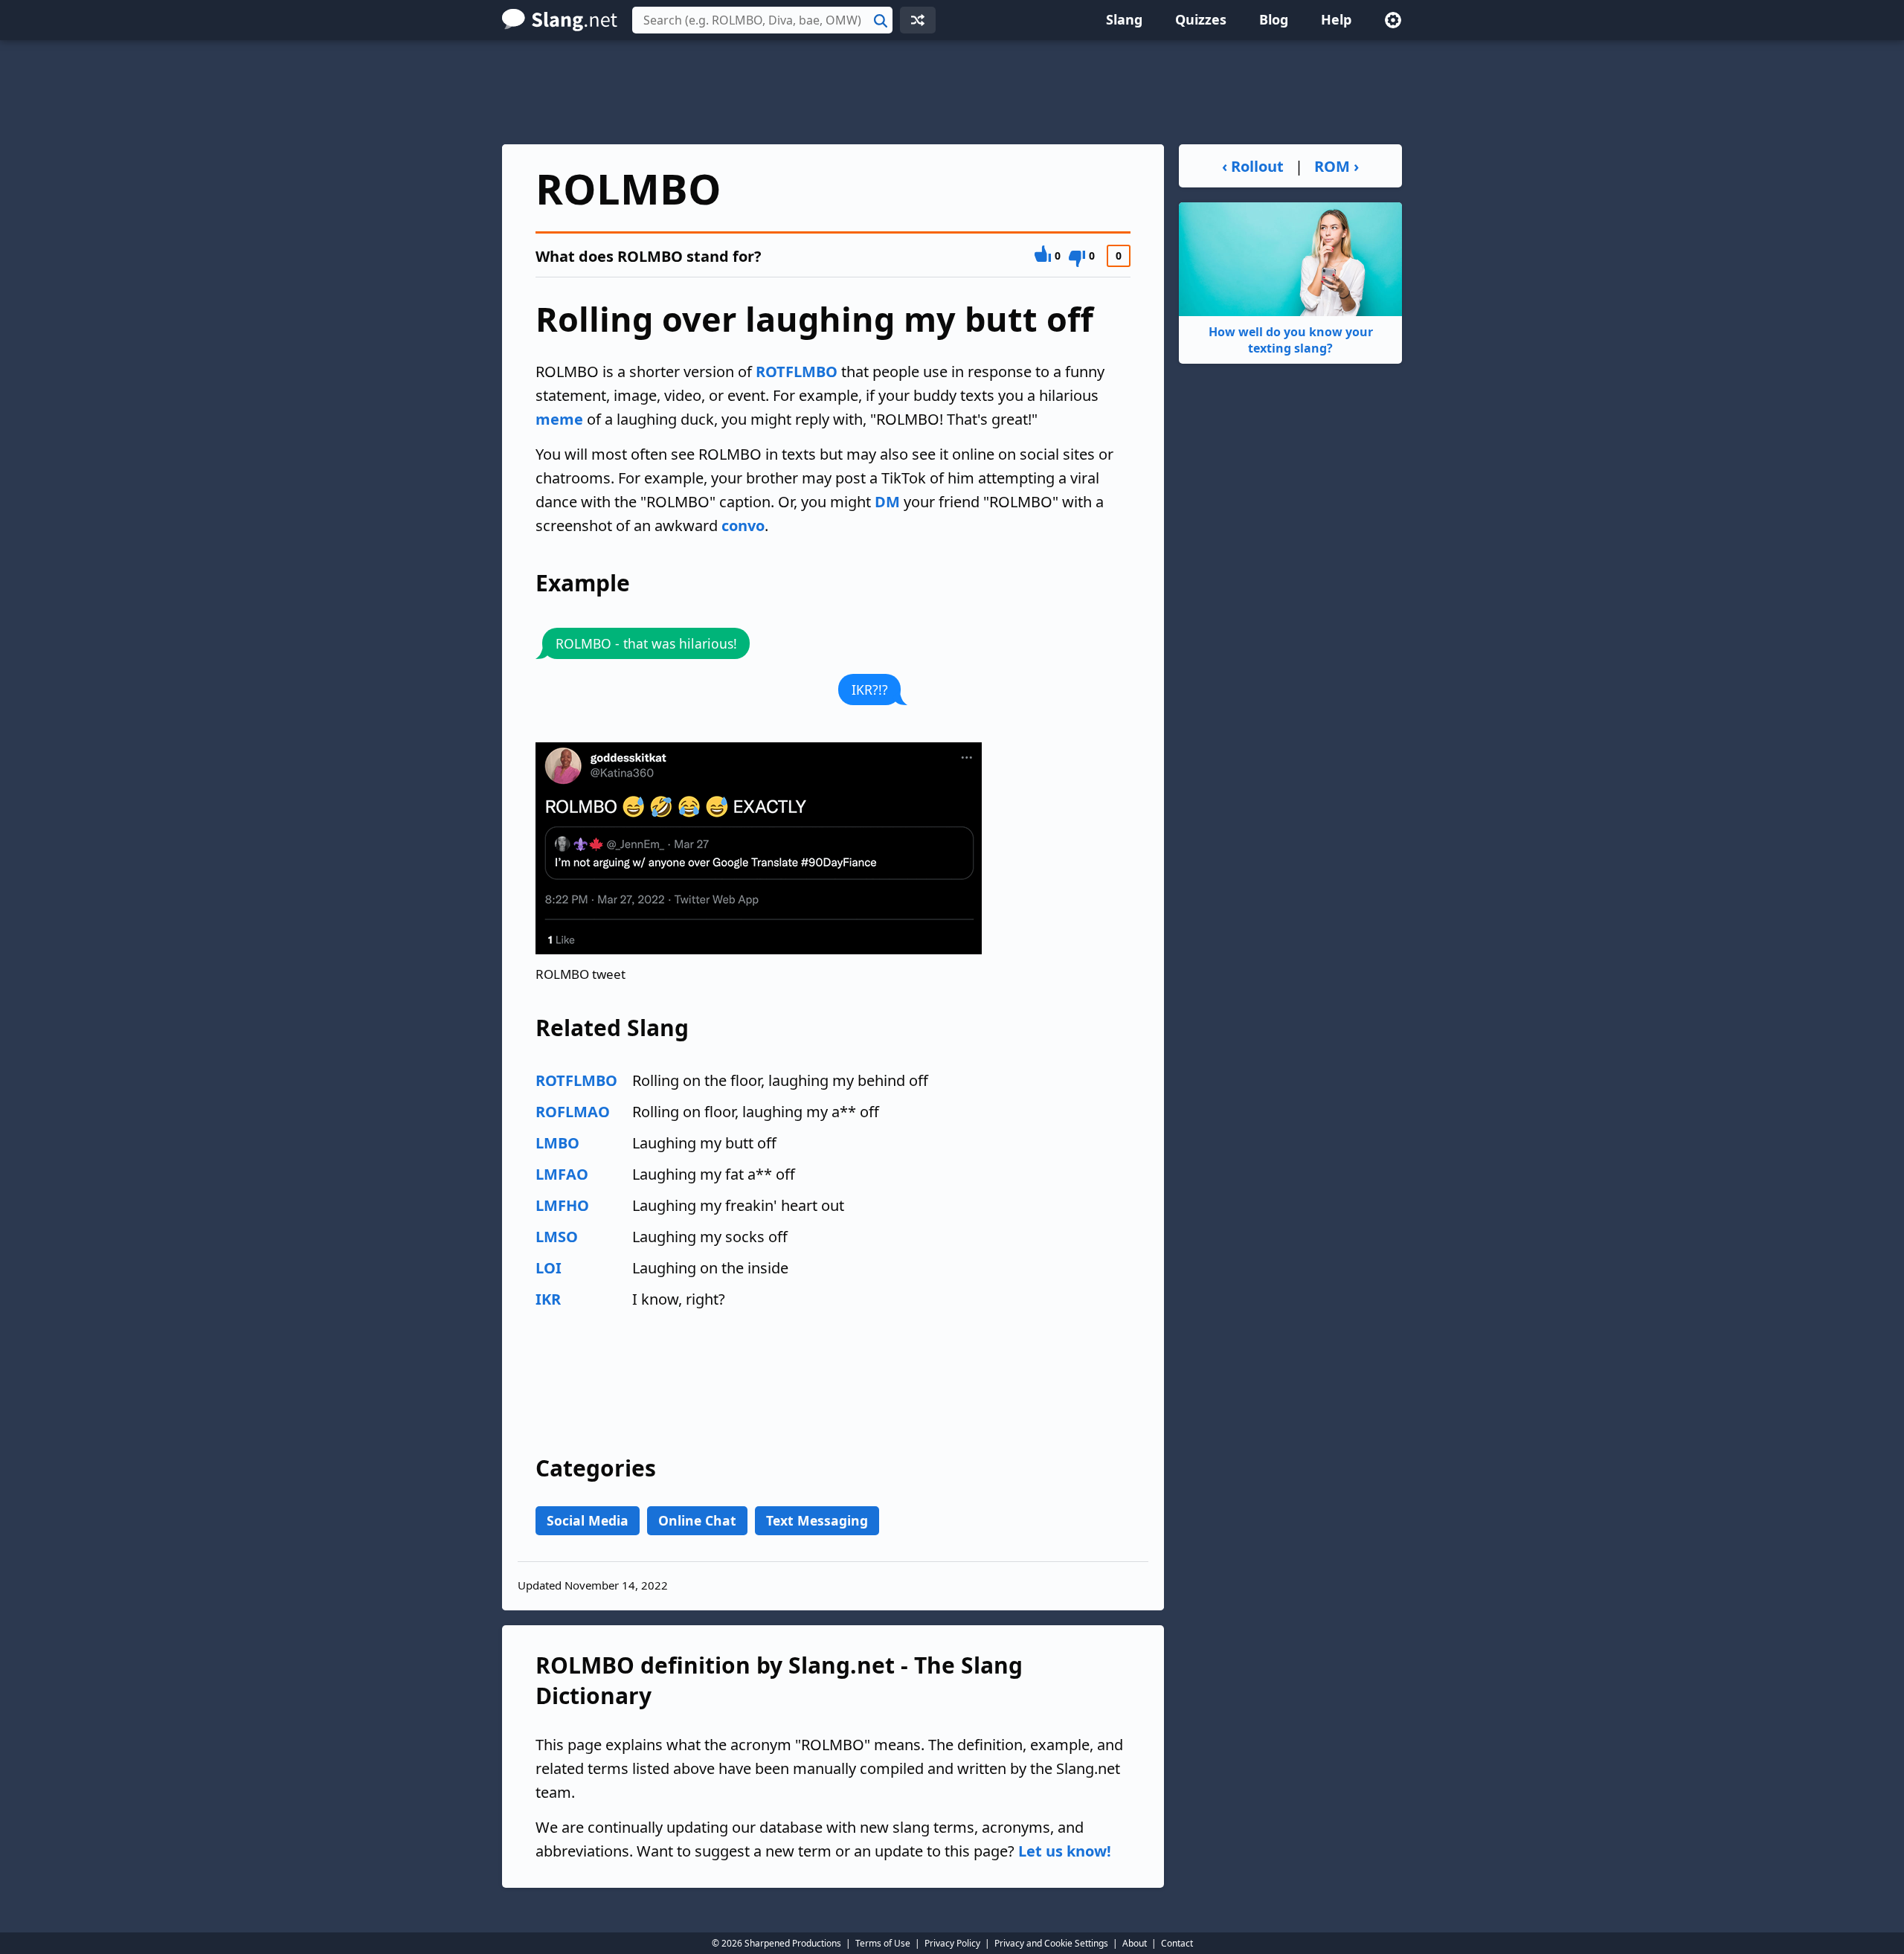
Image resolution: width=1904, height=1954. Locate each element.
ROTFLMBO (797, 372)
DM (887, 502)
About (1135, 1943)
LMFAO (562, 1174)
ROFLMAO (573, 1112)
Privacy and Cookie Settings (1051, 1943)
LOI (549, 1268)
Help (1336, 19)
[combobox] (762, 20)
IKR (548, 1299)
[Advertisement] (952, 92)
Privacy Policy (952, 1943)
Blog (1274, 19)
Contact (1177, 1943)
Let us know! (1065, 1851)
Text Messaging (817, 1520)
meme (559, 419)
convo (743, 526)
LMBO (557, 1143)
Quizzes (1201, 19)
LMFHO (562, 1205)
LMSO (557, 1237)
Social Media (588, 1520)
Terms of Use (883, 1943)
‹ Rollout (1253, 166)
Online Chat (697, 1520)
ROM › (1337, 166)
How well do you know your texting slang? (1291, 340)
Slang (1124, 19)
